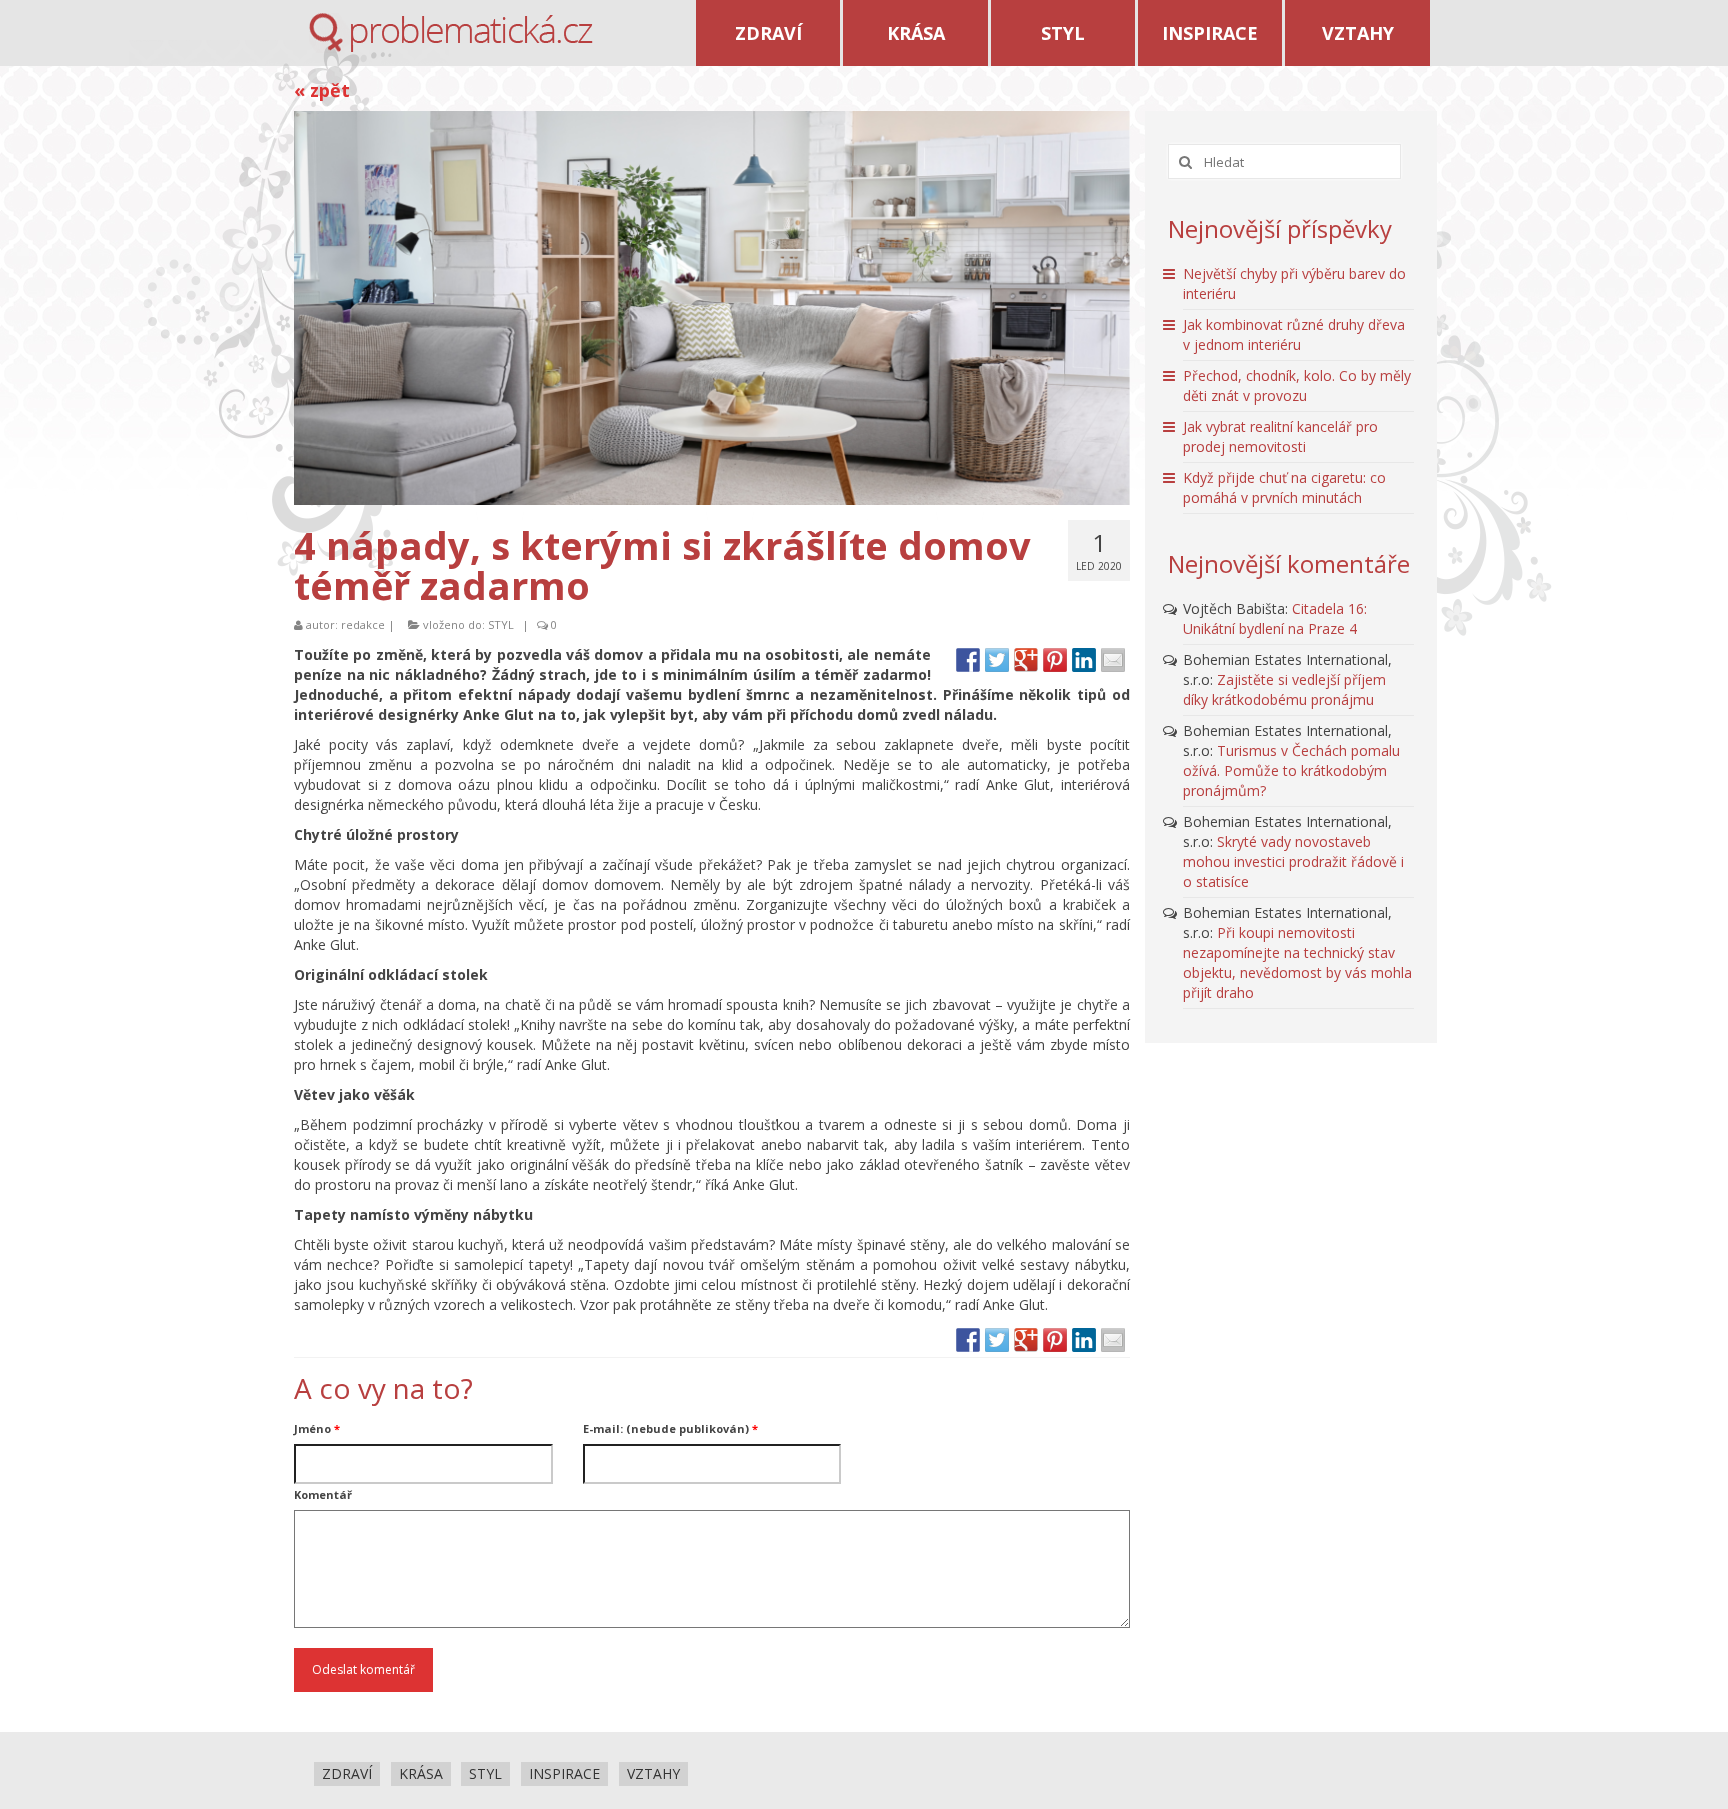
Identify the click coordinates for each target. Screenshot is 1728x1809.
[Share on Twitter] (997, 660)
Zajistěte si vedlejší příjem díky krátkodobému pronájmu (1284, 689)
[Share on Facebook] (968, 660)
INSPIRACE (1210, 33)
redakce (363, 624)
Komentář (323, 1494)
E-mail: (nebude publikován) (670, 1428)
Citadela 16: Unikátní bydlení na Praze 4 (1275, 618)
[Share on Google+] (1026, 660)
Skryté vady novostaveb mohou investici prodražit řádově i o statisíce (1293, 861)
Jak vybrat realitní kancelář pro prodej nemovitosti (1280, 436)
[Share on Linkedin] (1084, 660)
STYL (1063, 33)
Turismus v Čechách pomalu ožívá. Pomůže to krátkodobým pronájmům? (1291, 770)
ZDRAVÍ (768, 33)
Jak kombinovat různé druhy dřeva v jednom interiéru (1294, 334)
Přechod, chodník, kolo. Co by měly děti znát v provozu (1297, 385)
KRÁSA (916, 33)
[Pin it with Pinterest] (1055, 660)
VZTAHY (1358, 33)
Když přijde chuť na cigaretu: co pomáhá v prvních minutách (1284, 487)
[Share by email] (1113, 660)
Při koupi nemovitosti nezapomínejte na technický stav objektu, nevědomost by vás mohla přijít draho (1297, 962)
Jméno (317, 1428)
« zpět (322, 90)
